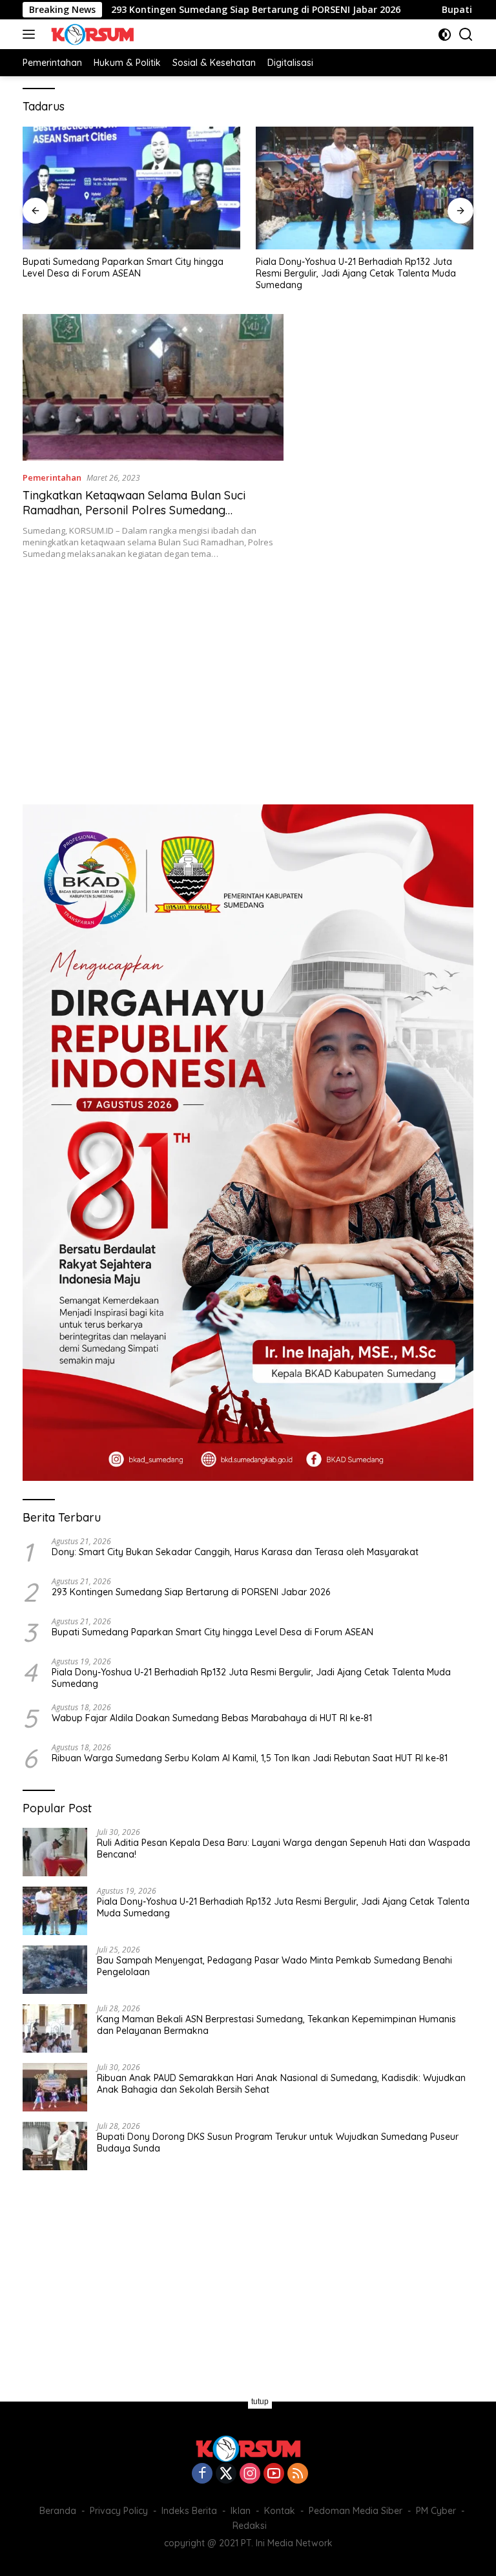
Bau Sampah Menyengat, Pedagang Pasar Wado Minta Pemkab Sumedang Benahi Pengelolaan (274, 1966)
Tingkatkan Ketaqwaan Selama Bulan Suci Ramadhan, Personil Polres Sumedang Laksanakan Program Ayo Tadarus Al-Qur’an (142, 510)
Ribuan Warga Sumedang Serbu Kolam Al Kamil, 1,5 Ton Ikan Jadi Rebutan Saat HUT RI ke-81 (250, 1758)
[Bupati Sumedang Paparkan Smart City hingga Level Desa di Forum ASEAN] (131, 188)
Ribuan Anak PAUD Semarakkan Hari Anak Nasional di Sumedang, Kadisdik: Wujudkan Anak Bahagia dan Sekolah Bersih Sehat (281, 2084)
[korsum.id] (91, 34)
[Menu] (31, 34)
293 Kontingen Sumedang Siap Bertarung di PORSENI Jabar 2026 (187, 10)
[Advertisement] (248, 675)
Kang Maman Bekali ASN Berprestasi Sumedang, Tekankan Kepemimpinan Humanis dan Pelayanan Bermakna (276, 2025)
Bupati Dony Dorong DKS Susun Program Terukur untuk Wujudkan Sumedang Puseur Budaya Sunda (278, 2142)
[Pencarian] (466, 35)
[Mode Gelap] (445, 35)
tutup (260, 2402)
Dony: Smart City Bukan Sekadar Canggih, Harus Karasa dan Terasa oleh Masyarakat (235, 1552)
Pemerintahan (52, 477)
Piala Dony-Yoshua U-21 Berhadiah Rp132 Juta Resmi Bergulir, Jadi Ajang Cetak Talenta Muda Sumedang (356, 273)
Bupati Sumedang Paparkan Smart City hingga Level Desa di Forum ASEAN (123, 267)
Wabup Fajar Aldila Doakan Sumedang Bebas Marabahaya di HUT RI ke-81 (212, 1718)
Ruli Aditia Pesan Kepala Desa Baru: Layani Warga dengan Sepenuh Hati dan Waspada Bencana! (284, 1848)
